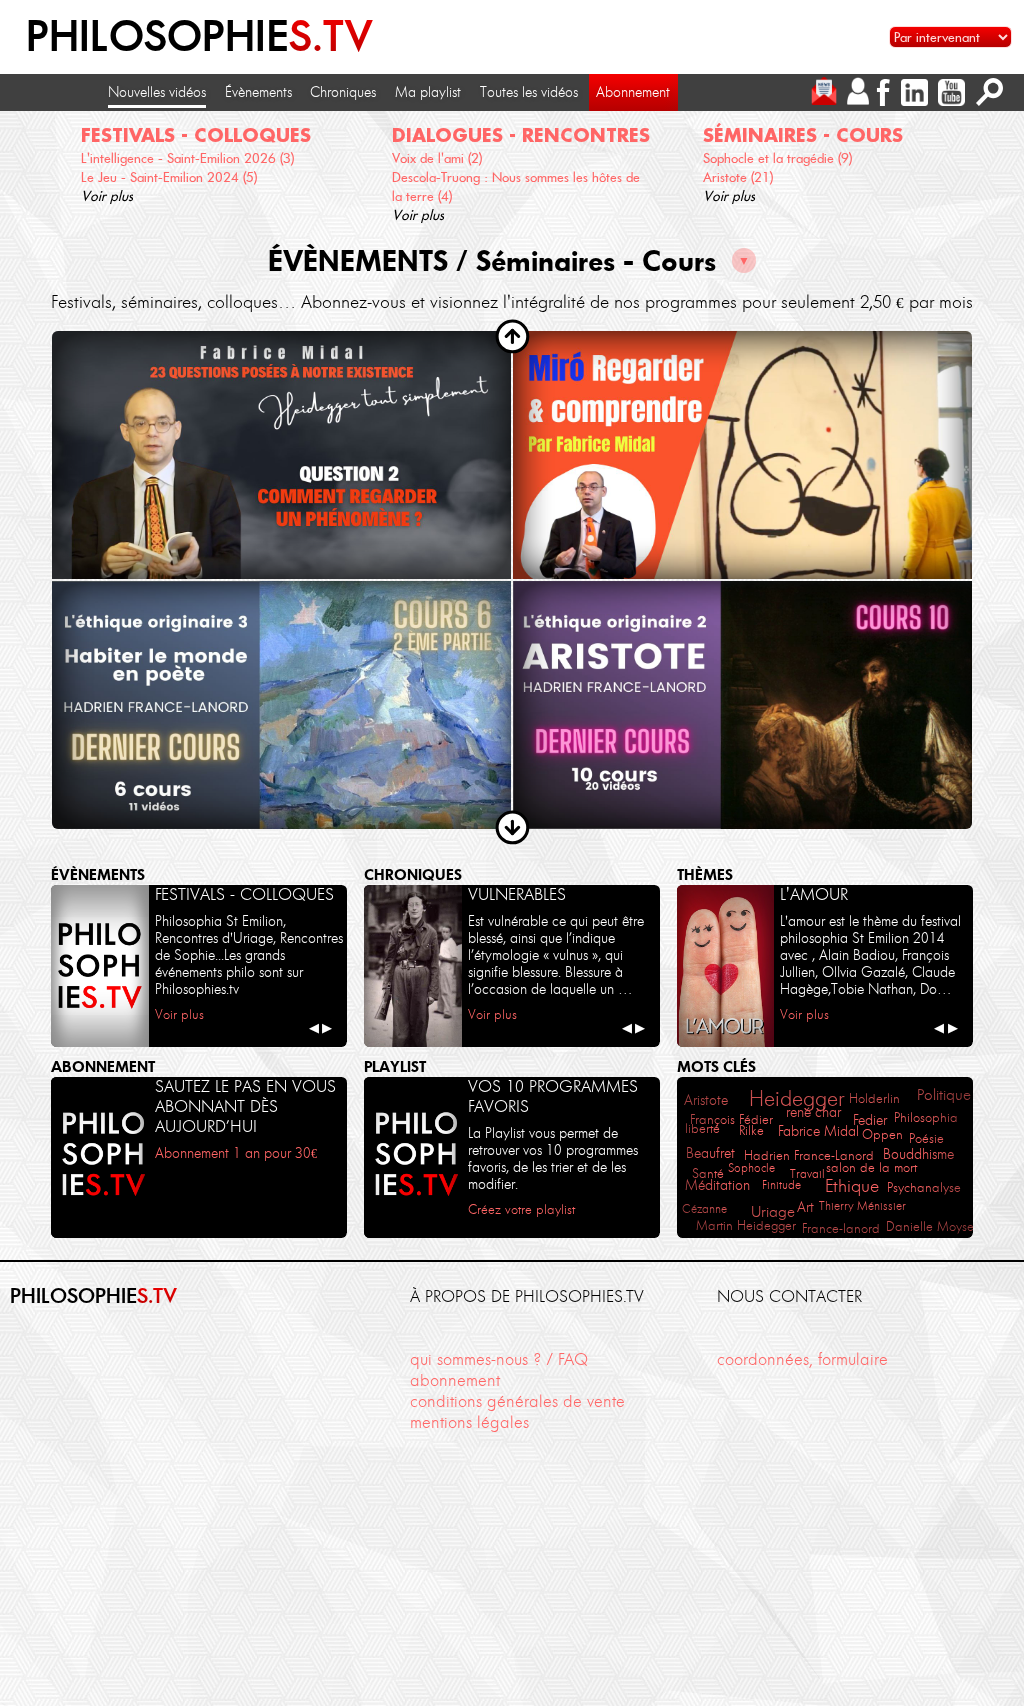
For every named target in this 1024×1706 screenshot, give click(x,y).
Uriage (773, 1212)
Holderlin (874, 1098)
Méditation (717, 1185)
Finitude (781, 1184)
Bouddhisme (918, 1154)
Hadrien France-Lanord (809, 1155)
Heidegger (796, 1098)
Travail (807, 1173)
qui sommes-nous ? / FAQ (499, 1359)
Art (805, 1207)
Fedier (870, 1120)
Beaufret (710, 1153)
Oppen (882, 1134)
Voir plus (107, 196)
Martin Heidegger (746, 1225)
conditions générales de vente (517, 1401)
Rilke (751, 1130)
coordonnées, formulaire (802, 1359)
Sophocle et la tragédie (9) (777, 158)
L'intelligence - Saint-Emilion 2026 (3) (187, 158)
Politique (944, 1095)
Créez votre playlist (521, 1209)
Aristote (706, 1100)
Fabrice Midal (818, 1131)
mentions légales (469, 1422)
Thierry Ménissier (862, 1205)
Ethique (852, 1186)
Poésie (926, 1138)
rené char (813, 1112)
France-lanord (841, 1228)
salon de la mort (871, 1167)
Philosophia (926, 1117)
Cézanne (704, 1208)
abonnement (455, 1380)
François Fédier (731, 1119)
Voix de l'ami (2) (437, 158)
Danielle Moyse (930, 1226)
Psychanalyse (924, 1187)
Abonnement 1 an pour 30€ (236, 1153)
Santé (708, 1173)
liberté (702, 1128)
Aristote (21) (738, 177)
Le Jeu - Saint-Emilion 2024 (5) (169, 177)
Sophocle (751, 1167)
